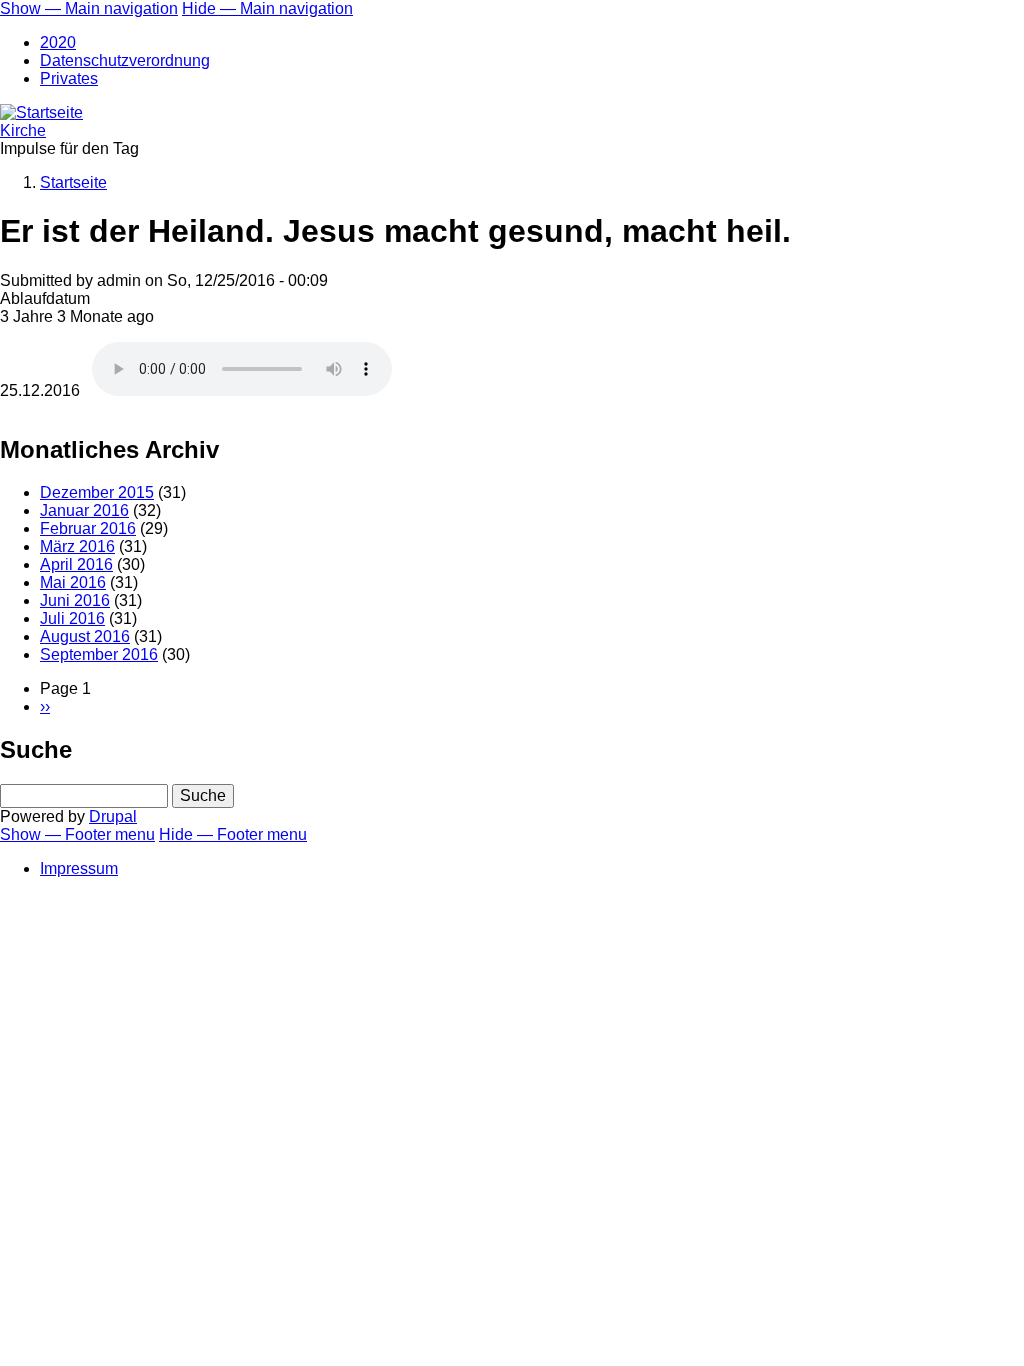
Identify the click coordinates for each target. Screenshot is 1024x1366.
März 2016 (77, 546)
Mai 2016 (73, 582)
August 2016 (85, 636)
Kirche (23, 130)
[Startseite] (41, 112)
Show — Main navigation (89, 8)
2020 (58, 42)
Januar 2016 (84, 510)
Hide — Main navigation (267, 8)
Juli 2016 (72, 618)
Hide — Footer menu (233, 834)
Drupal (113, 816)
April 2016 (76, 564)
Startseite (73, 182)
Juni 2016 (75, 600)
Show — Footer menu (77, 834)
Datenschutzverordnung (125, 60)
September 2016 (99, 654)
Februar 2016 (88, 528)
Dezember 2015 (97, 492)
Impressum (79, 868)
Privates (69, 78)
